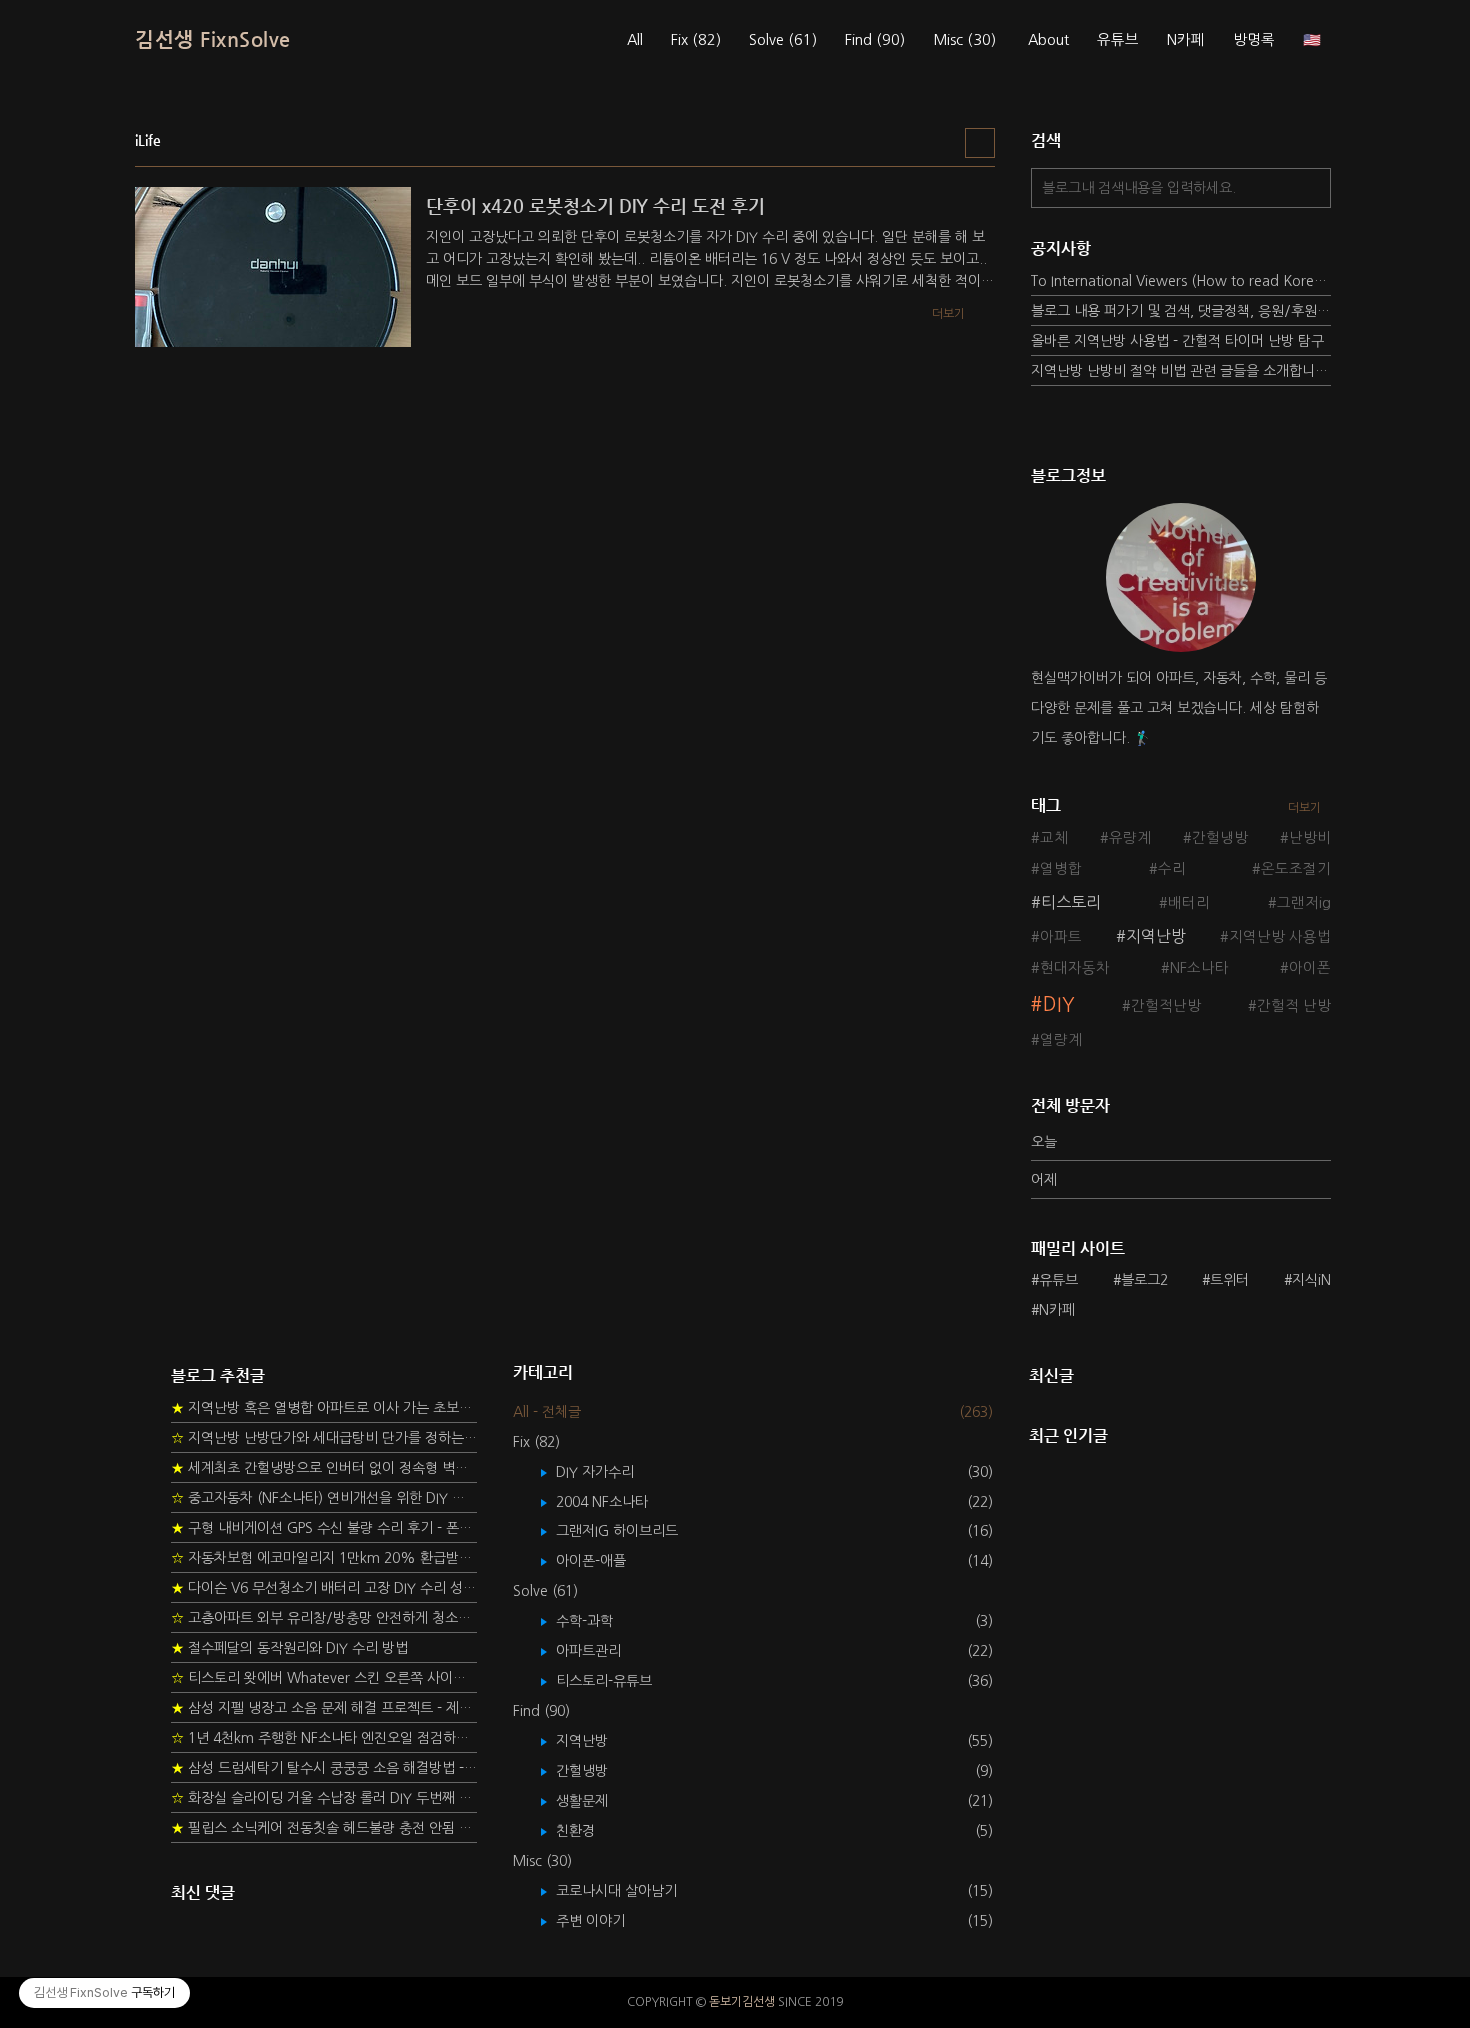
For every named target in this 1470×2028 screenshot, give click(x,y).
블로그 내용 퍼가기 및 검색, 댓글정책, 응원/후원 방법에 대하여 (1181, 311)
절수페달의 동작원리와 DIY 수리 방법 (289, 1648)
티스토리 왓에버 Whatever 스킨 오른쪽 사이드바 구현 (324, 1678)
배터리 (1189, 903)
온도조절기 (1296, 869)
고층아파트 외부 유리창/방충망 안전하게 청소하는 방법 (324, 1618)
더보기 (1304, 808)
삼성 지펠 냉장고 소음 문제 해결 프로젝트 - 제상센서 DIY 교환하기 (324, 1708)
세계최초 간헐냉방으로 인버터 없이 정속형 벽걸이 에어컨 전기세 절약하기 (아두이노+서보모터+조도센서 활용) (324, 1468)
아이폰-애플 (605, 1561)
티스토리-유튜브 (618, 1681)
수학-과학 (599, 1621)
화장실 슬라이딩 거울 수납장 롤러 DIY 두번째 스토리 (324, 1798)
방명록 (1254, 40)
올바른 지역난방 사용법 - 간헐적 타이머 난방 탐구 (1177, 341)
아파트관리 (603, 1651)
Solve (783, 40)
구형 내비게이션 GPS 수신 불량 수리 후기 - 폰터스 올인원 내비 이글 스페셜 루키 (324, 1528)
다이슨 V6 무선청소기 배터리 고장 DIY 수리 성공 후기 (324, 1588)
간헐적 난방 (1294, 1006)
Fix (696, 40)
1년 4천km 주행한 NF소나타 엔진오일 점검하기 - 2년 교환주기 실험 (324, 1738)
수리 (1172, 869)
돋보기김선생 (742, 2002)
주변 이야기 (605, 1921)
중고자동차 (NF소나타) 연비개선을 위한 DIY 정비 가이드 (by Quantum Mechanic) (324, 1498)
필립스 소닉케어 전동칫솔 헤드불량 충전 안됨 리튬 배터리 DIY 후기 (324, 1828)
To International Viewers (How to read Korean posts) (1181, 281)
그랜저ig (1304, 903)
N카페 (1186, 40)
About (1048, 40)
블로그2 (1144, 1280)
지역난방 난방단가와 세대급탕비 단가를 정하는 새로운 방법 (324, 1438)
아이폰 (1310, 968)
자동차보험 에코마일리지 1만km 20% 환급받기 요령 (324, 1558)
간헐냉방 (1220, 838)
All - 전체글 (547, 1412)
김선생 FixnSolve (213, 39)
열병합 (1061, 869)
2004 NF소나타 (616, 1502)
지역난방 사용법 (1280, 937)
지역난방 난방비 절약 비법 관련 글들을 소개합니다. (1181, 371)
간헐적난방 (1166, 1006)
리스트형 (980, 143)
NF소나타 (1199, 968)
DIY (1059, 1004)
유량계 (1130, 838)
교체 (1054, 838)
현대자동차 (1075, 968)
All (635, 40)
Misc (964, 40)
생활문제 (596, 1801)
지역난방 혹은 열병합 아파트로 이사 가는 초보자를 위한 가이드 (324, 1408)
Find (875, 40)
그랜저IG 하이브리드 (631, 1531)
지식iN (1311, 1280)
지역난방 (1156, 936)
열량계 (1061, 1040)
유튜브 (1118, 40)
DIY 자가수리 (609, 1472)
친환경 (590, 1831)
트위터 (1229, 1280)
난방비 (1310, 838)
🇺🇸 (1312, 40)
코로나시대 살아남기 (631, 1891)
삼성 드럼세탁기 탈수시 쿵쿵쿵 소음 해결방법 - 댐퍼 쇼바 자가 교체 (324, 1768)
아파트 (1061, 937)
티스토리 (1071, 902)
